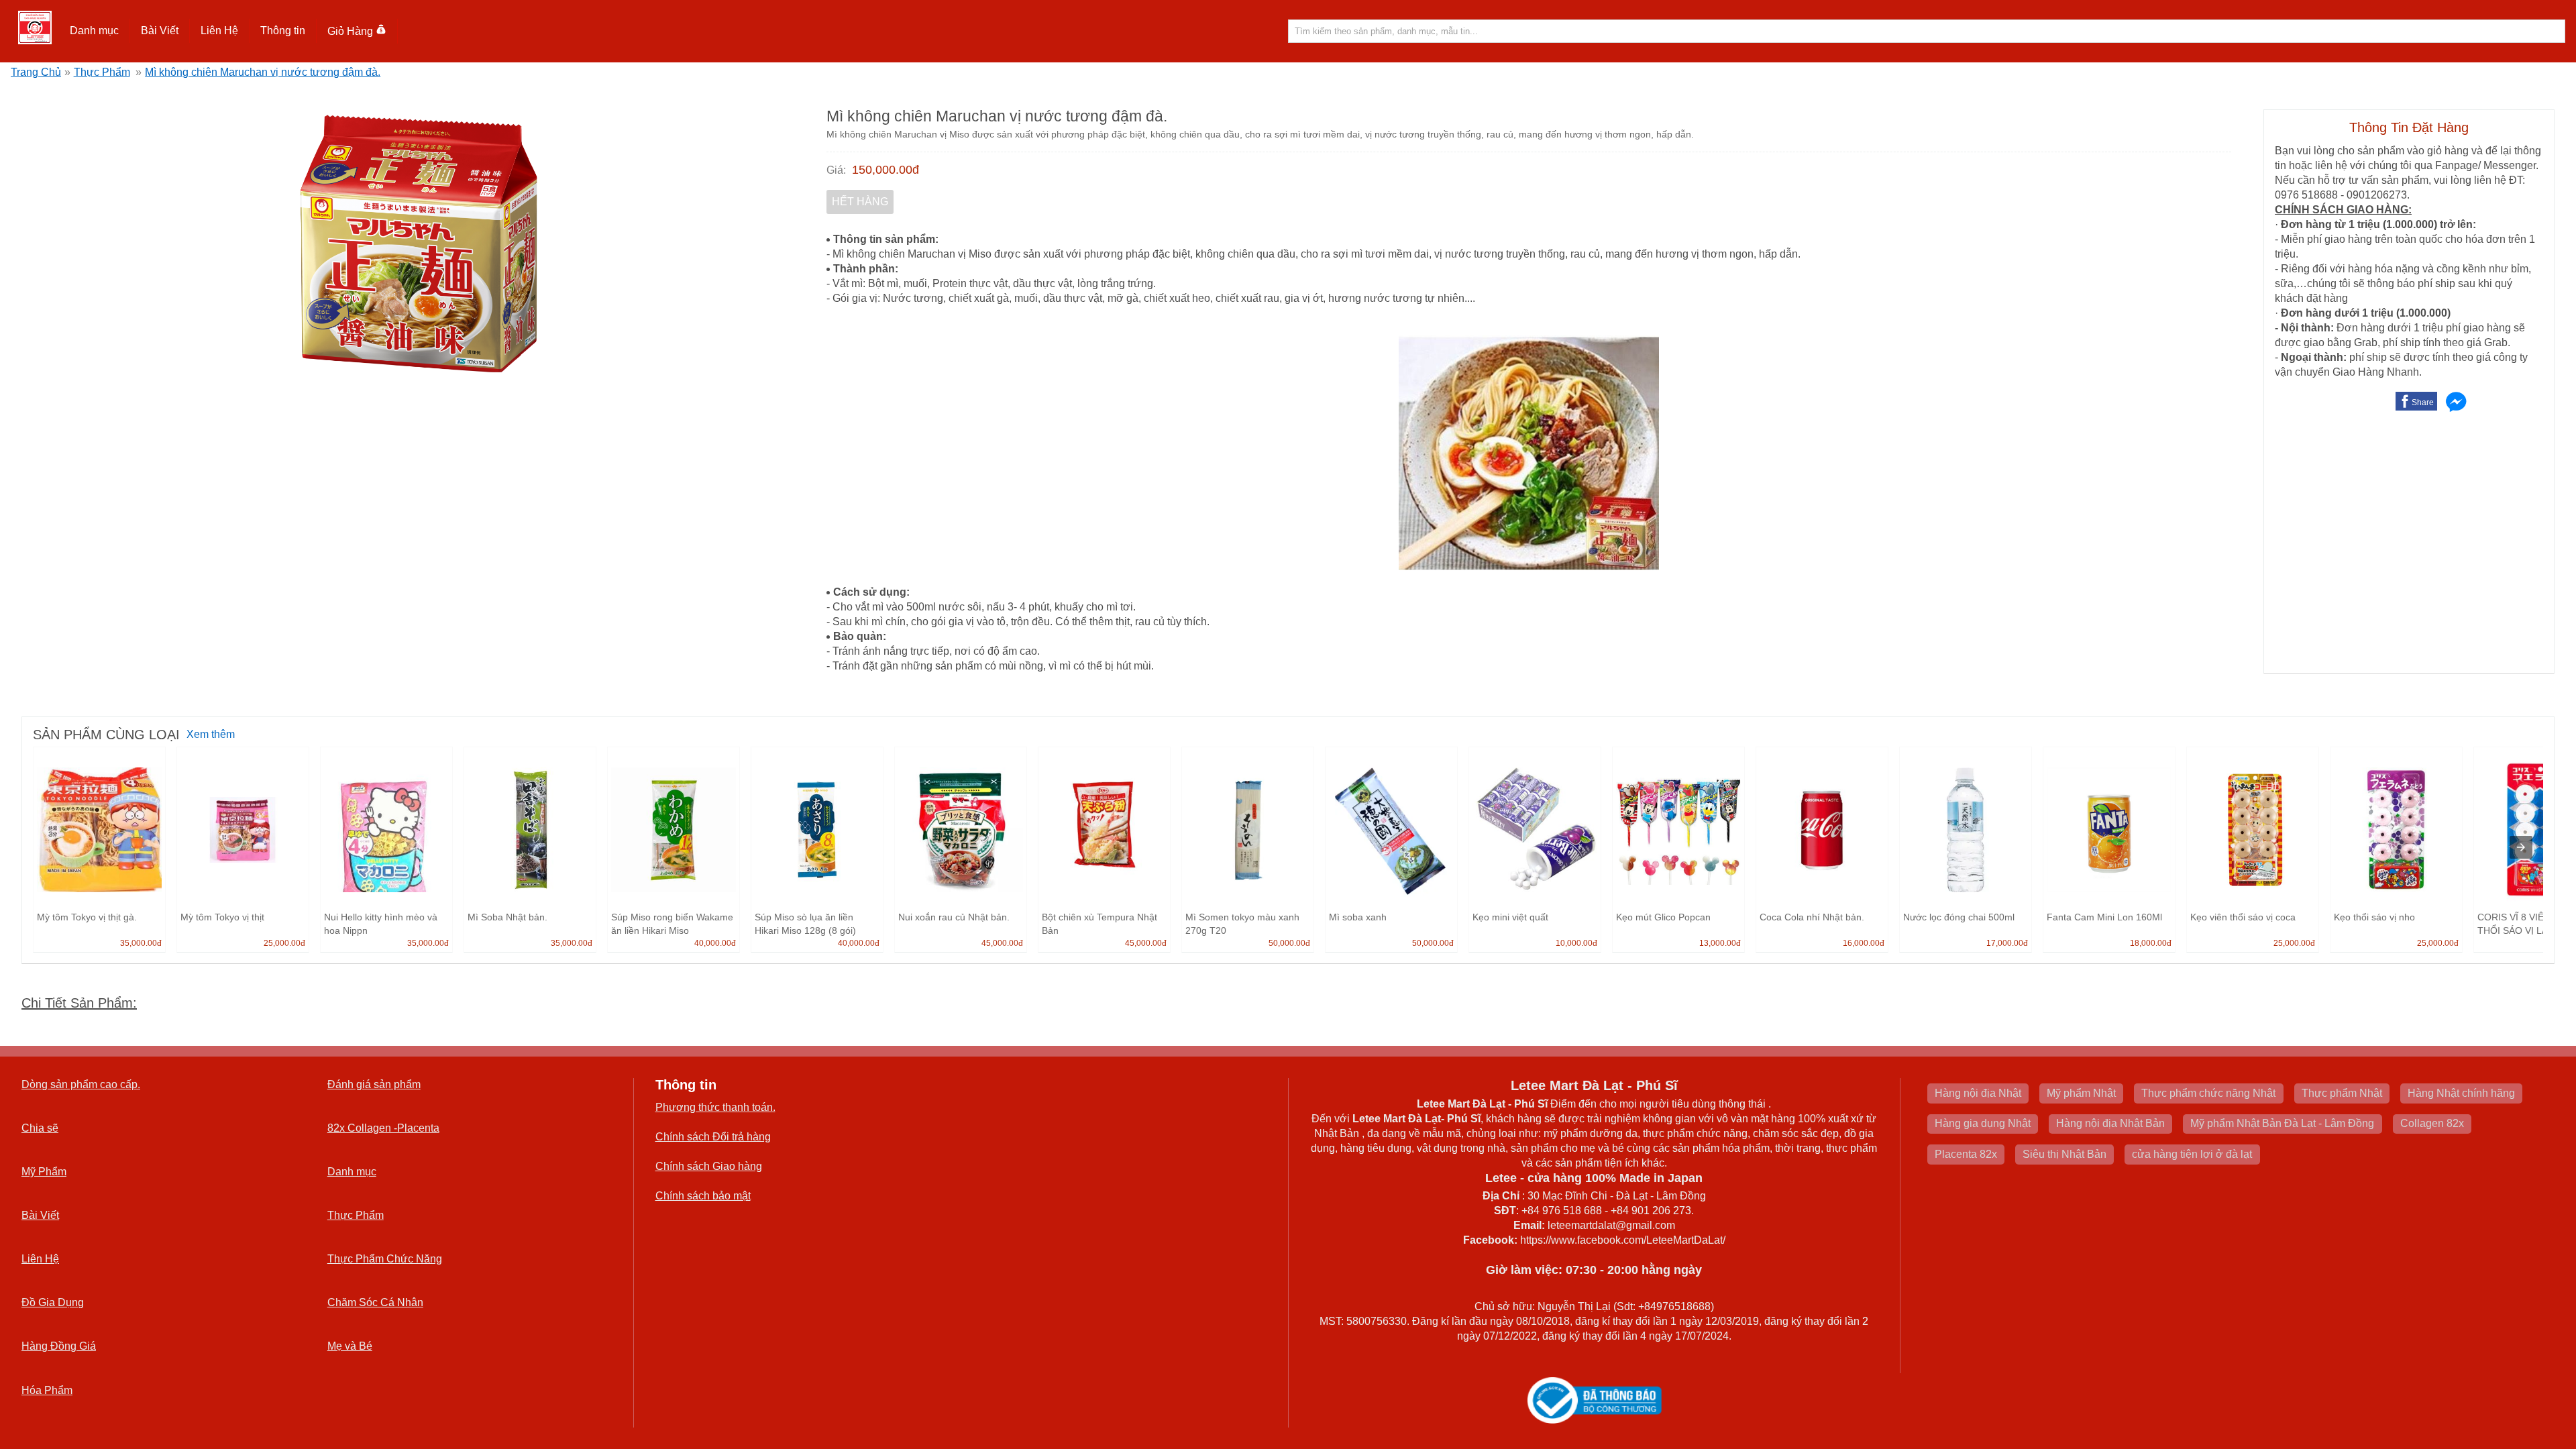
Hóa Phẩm (47, 1390)
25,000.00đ (284, 943)
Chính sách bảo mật (703, 1196)
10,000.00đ (1576, 943)
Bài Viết (40, 1215)
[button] (95, 31)
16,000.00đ (1864, 943)
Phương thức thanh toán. (715, 1107)
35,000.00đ (141, 943)
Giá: (836, 170)
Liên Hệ (219, 31)
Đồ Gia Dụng (53, 1302)
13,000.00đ (1720, 943)
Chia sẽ (40, 1128)
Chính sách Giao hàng (709, 1166)
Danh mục (352, 1172)
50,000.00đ (1289, 943)
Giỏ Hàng (350, 31)
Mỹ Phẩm (44, 1172)
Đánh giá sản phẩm (374, 1084)
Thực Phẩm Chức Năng (385, 1259)
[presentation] (2521, 847)
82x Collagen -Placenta (383, 1128)
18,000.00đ (2151, 943)
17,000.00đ (2007, 943)
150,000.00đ (885, 170)
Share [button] (2423, 402)
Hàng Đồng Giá (59, 1346)
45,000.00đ (1002, 943)
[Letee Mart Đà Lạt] (35, 28)
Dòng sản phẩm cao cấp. (81, 1084)
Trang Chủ (36, 72)
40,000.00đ (715, 943)
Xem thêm (211, 734)
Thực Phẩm (102, 72)
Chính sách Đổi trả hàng (713, 1137)
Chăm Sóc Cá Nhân (375, 1302)
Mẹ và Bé (350, 1346)
